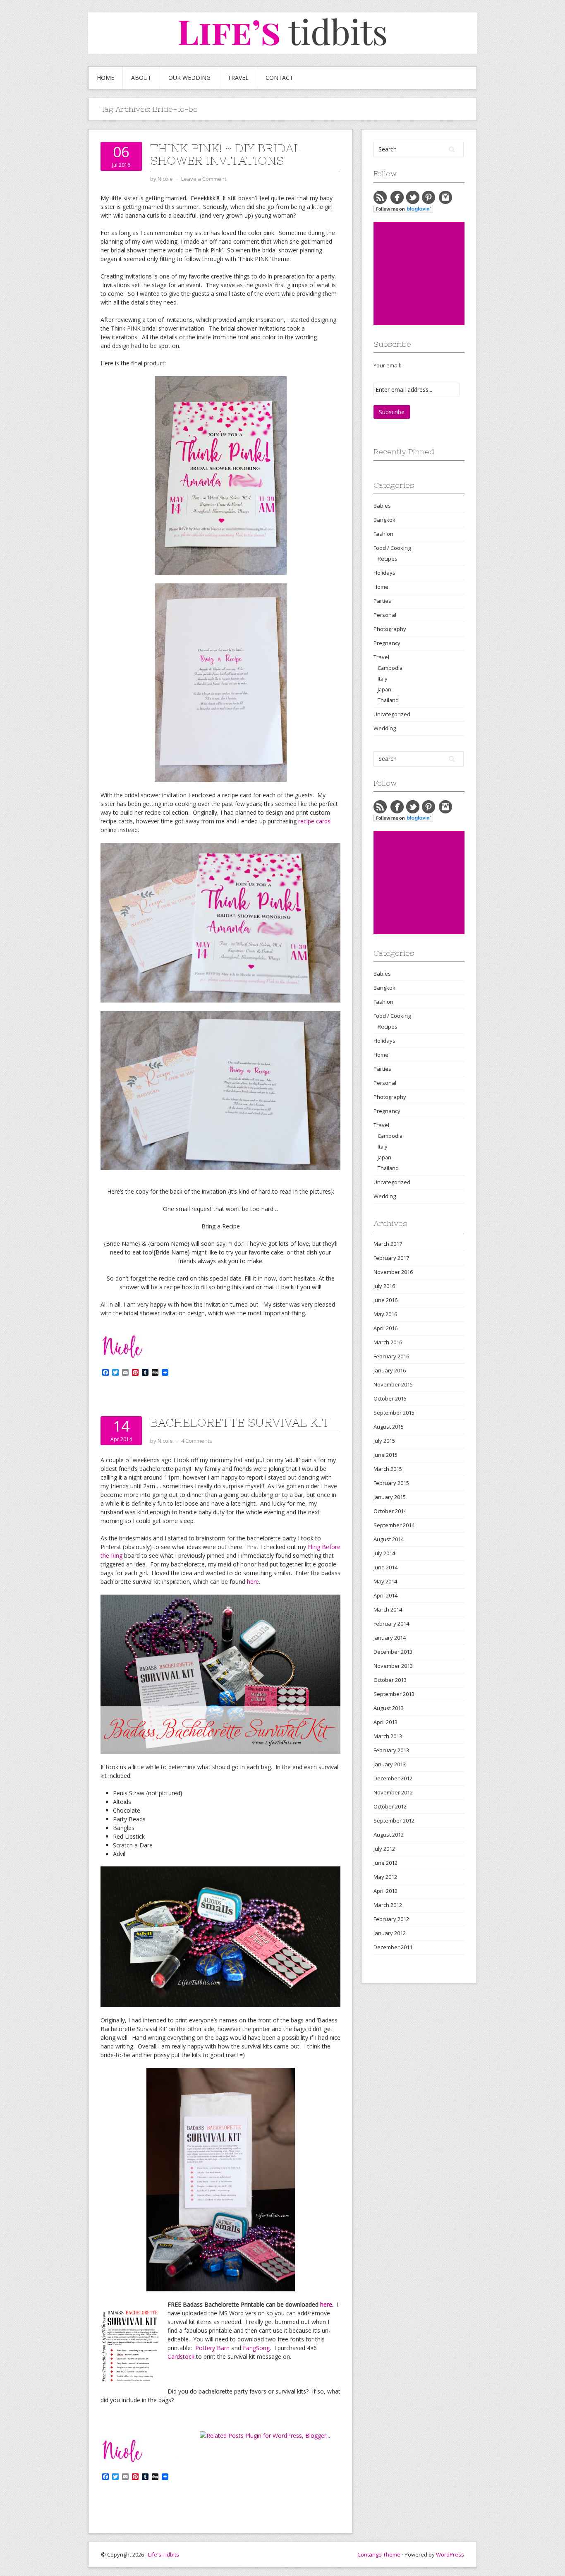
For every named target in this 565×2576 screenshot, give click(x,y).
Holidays (384, 573)
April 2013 (385, 1722)
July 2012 (384, 1849)
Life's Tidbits (164, 2554)
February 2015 (391, 1483)
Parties (382, 601)
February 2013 (391, 1750)
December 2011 (393, 1947)
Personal (385, 615)
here (253, 1582)
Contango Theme (379, 2554)
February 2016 (391, 1356)
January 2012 (390, 1933)
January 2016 (390, 1370)
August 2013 (389, 1708)
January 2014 (390, 1638)
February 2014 (391, 1624)
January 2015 (390, 1497)
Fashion (383, 534)
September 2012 (394, 1820)
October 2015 (390, 1398)
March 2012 (388, 1905)
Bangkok (384, 520)
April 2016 (385, 1328)
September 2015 (394, 1413)
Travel (238, 78)
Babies (382, 506)
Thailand (388, 700)
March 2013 (388, 1736)
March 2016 (388, 1342)
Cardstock (181, 2357)
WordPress (450, 2554)
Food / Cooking (392, 548)
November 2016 (393, 1272)
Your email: (387, 365)
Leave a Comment (204, 179)
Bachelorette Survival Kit (240, 1422)
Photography (390, 629)
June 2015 (385, 1455)
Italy (382, 679)
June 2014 (385, 1567)
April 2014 (385, 1595)
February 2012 (391, 1919)
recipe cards (314, 821)
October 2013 (390, 1680)
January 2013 (390, 1764)
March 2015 (388, 1469)
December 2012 (393, 1778)
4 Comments (197, 1441)
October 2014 (390, 1511)
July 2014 (384, 1553)
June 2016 (385, 1300)
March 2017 (388, 1244)
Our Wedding (189, 78)
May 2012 (385, 1877)
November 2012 (393, 1792)
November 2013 (393, 1666)
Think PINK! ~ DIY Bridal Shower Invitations (225, 154)
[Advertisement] (436, 273)
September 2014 (394, 1525)
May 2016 (385, 1314)
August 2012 (389, 1835)
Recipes (388, 559)
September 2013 (394, 1694)
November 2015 (393, 1384)
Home (105, 78)
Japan (384, 689)
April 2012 (385, 1891)
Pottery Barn (212, 2348)
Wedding (385, 728)
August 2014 (389, 1539)
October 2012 (390, 1806)
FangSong (256, 2348)
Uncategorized (392, 714)
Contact (279, 78)
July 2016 (384, 1286)
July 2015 (384, 1441)
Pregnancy (387, 643)
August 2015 (389, 1427)
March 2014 (388, 1609)
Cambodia (390, 668)
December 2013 (393, 1652)
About (141, 78)
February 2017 (391, 1258)
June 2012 (385, 1863)
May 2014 (385, 1581)
